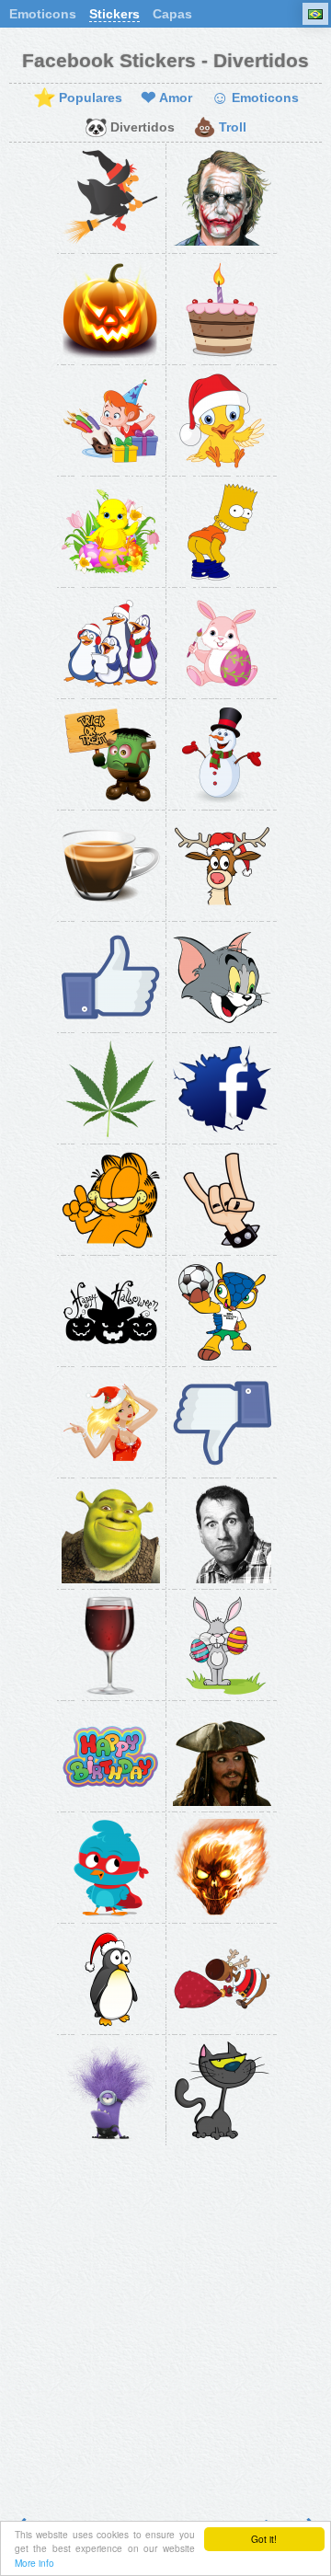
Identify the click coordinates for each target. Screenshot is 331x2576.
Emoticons (43, 14)
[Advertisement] (165, 2324)
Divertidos (130, 128)
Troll (220, 128)
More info (34, 2563)
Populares (78, 98)
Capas (172, 14)
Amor (166, 98)
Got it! (264, 2539)
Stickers (114, 14)
